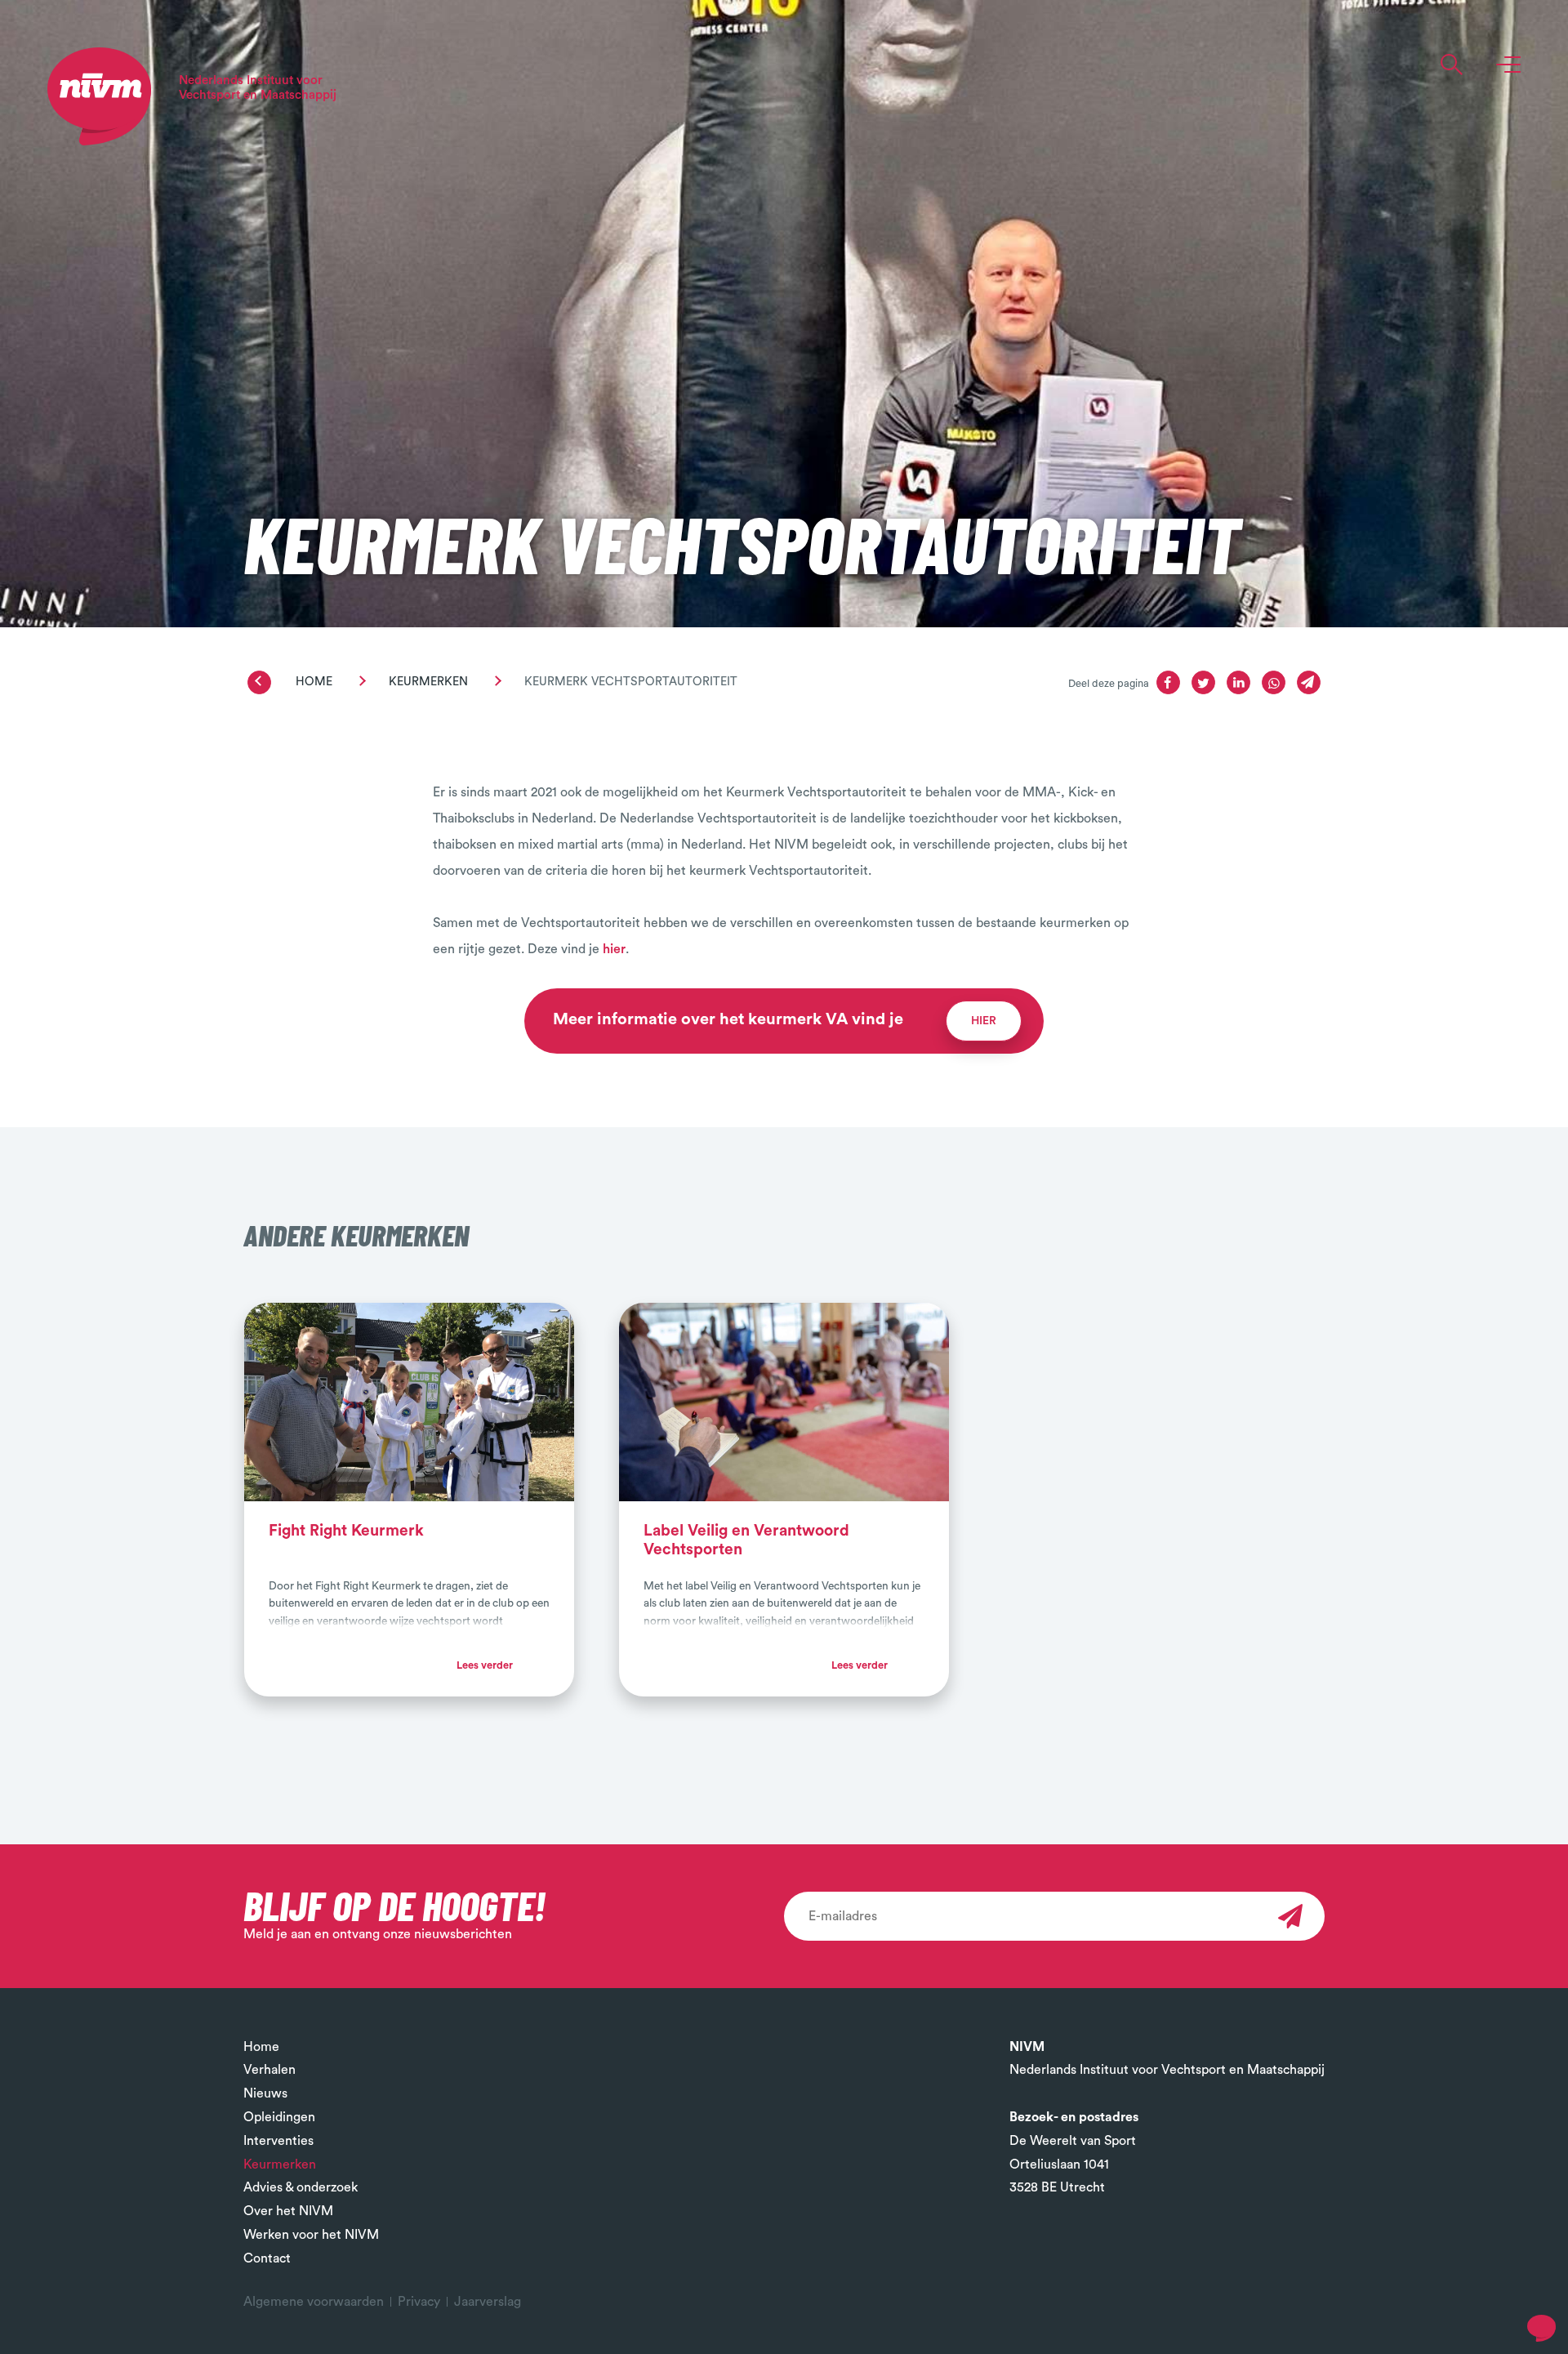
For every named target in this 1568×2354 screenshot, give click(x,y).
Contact (267, 2258)
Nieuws (265, 2093)
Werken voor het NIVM (311, 2235)
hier (614, 949)
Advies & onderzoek (301, 2187)
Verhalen (269, 2070)
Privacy (419, 2302)
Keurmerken (428, 682)
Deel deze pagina (1109, 684)
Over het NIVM (288, 2211)
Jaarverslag (488, 2302)
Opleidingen (279, 2117)
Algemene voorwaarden (314, 2302)
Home (314, 682)
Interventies (278, 2141)
